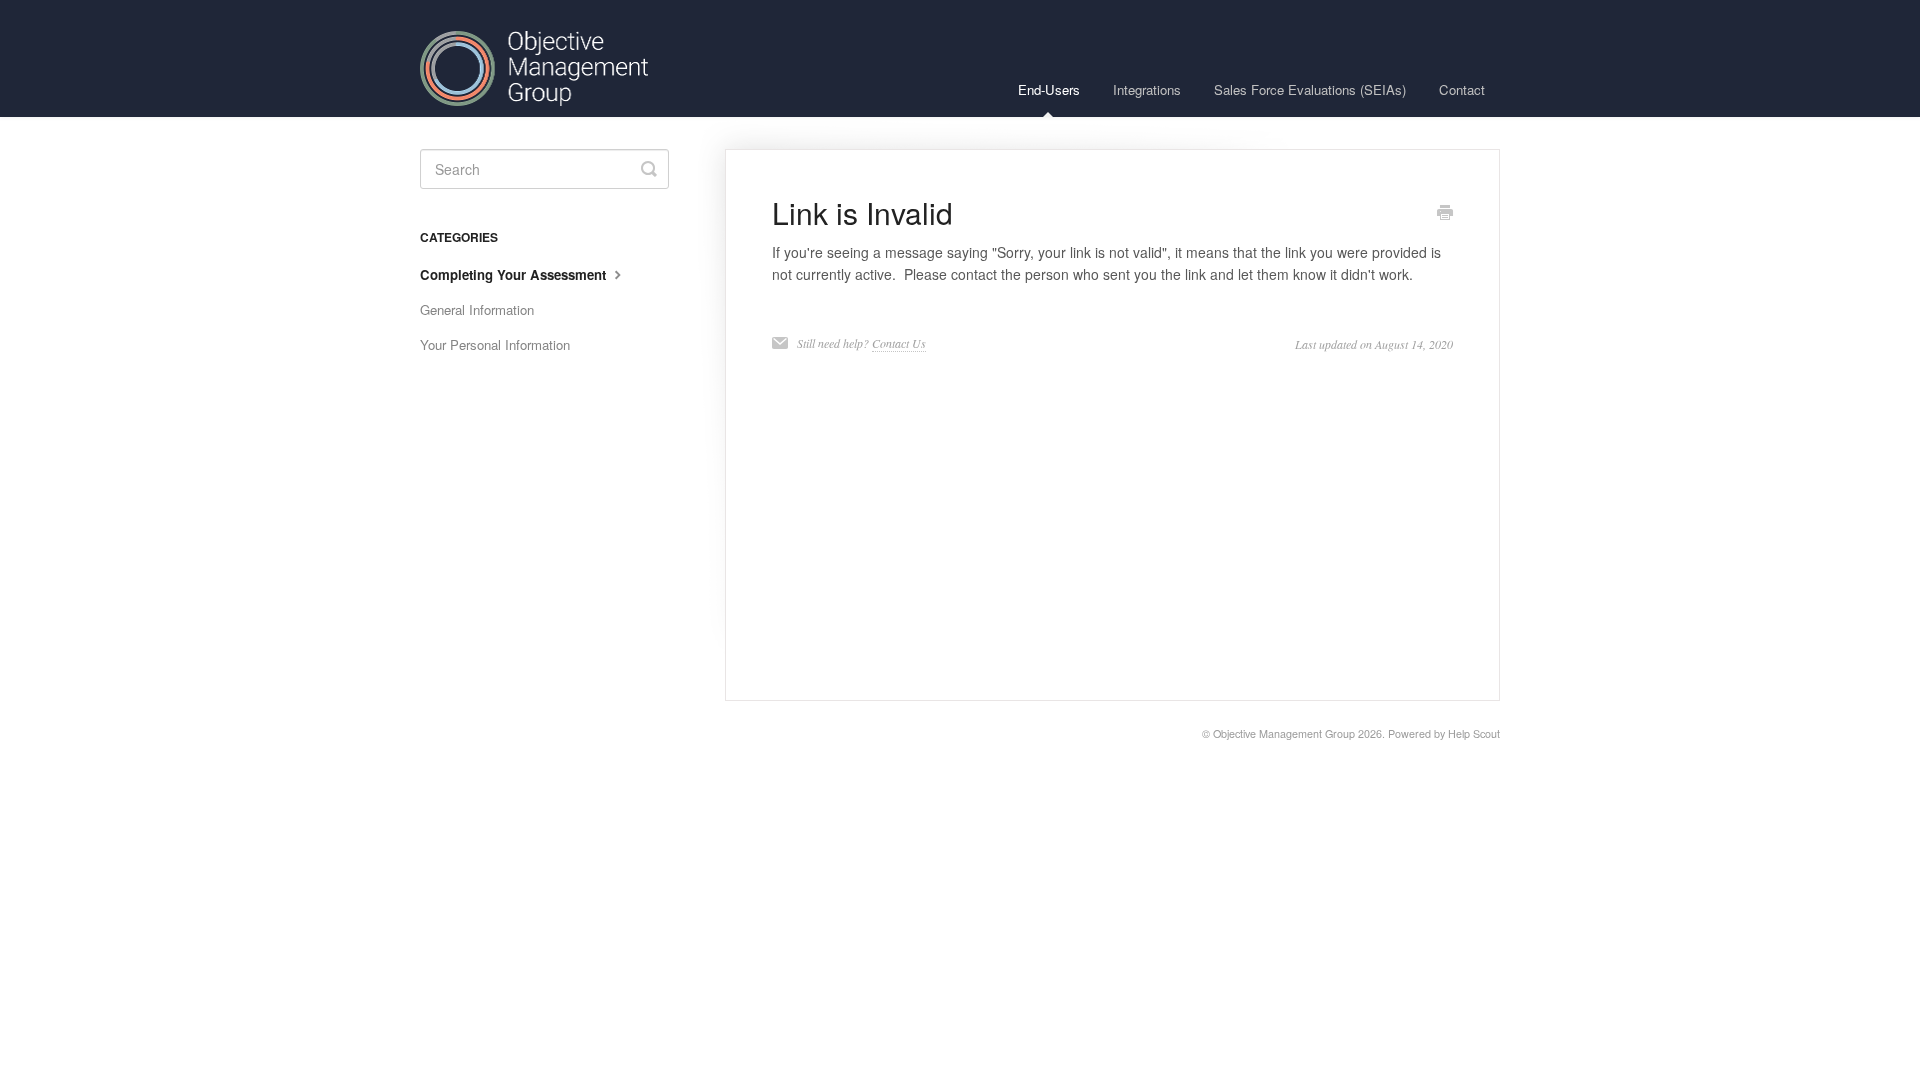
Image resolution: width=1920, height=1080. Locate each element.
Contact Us (899, 343)
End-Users (1049, 89)
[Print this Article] (1445, 214)
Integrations (1147, 89)
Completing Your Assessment (515, 274)
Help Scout (1474, 733)
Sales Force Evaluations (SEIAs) (1310, 89)
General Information (477, 309)
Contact (1462, 89)
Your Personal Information (495, 344)
